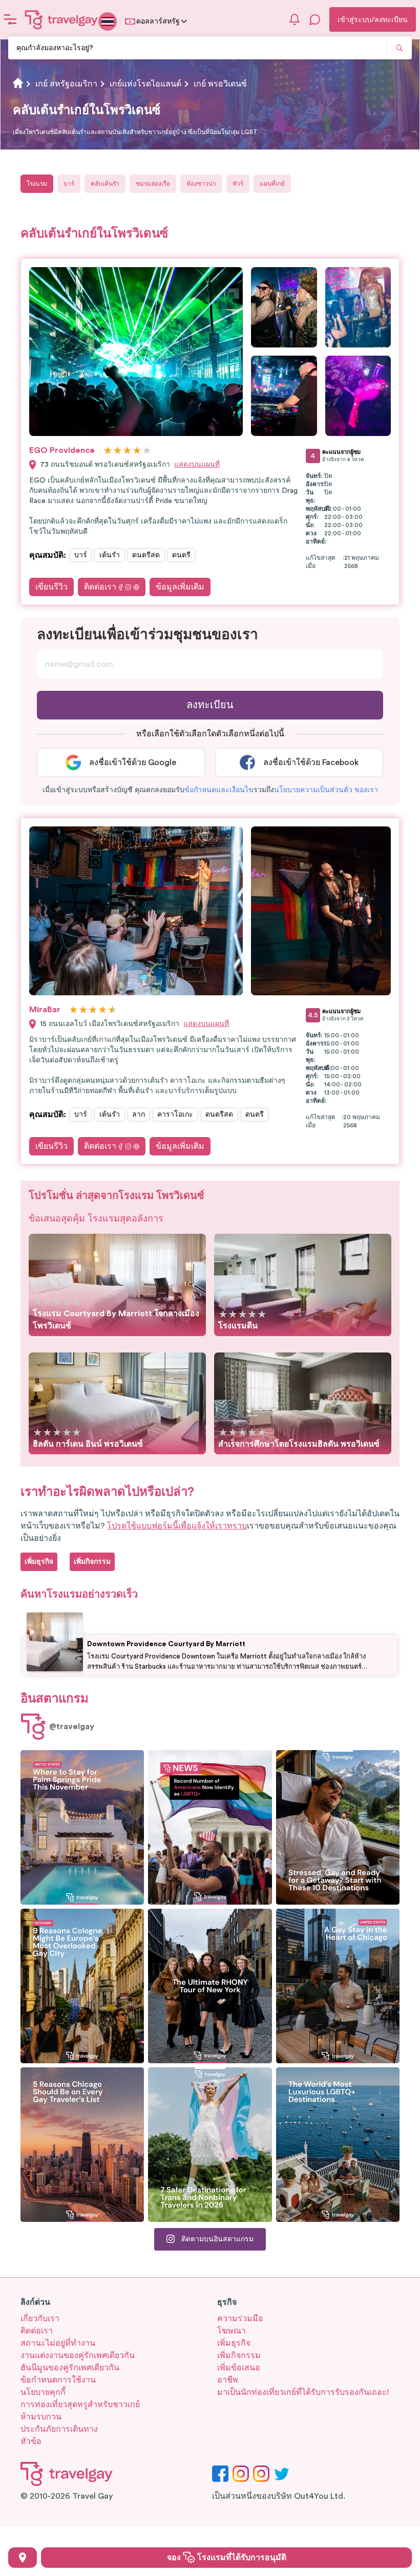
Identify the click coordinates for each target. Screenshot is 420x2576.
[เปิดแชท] (315, 19)
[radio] (108, 451)
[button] (219, 790)
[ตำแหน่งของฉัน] (23, 2558)
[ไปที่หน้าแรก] (61, 19)
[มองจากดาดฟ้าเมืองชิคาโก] (338, 1986)
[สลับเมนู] (10, 19)
